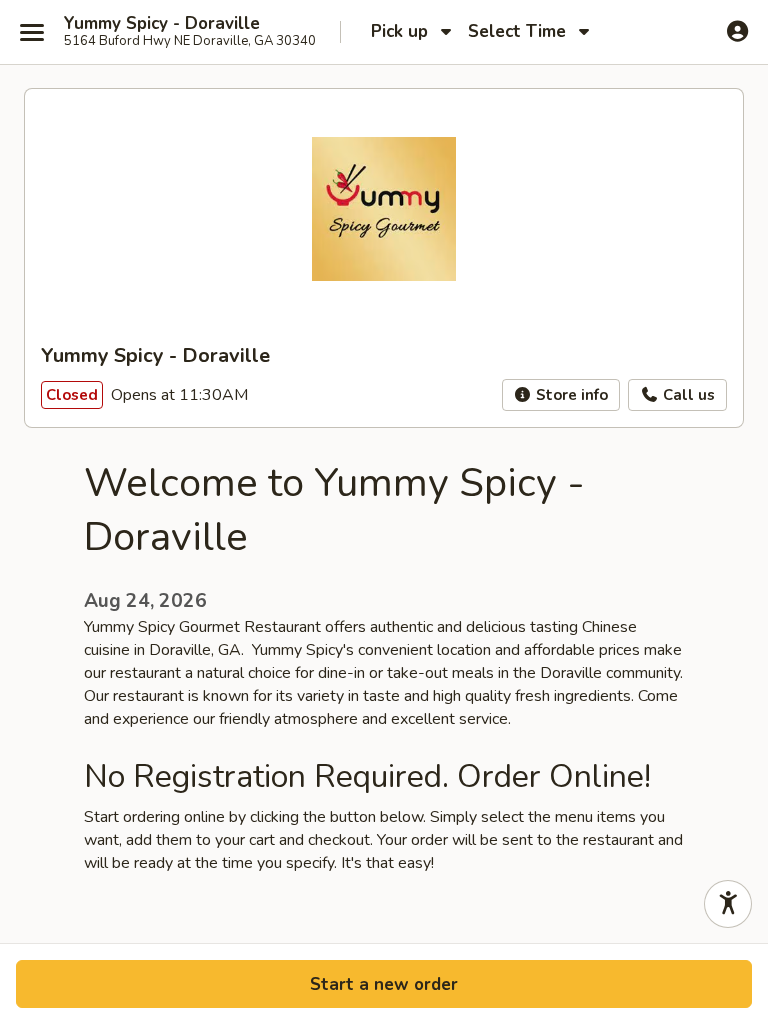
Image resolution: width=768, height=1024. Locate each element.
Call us (687, 395)
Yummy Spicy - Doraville (162, 24)
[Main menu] (32, 32)
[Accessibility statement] (728, 904)
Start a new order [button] (384, 984)
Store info (570, 395)
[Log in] (737, 31)
